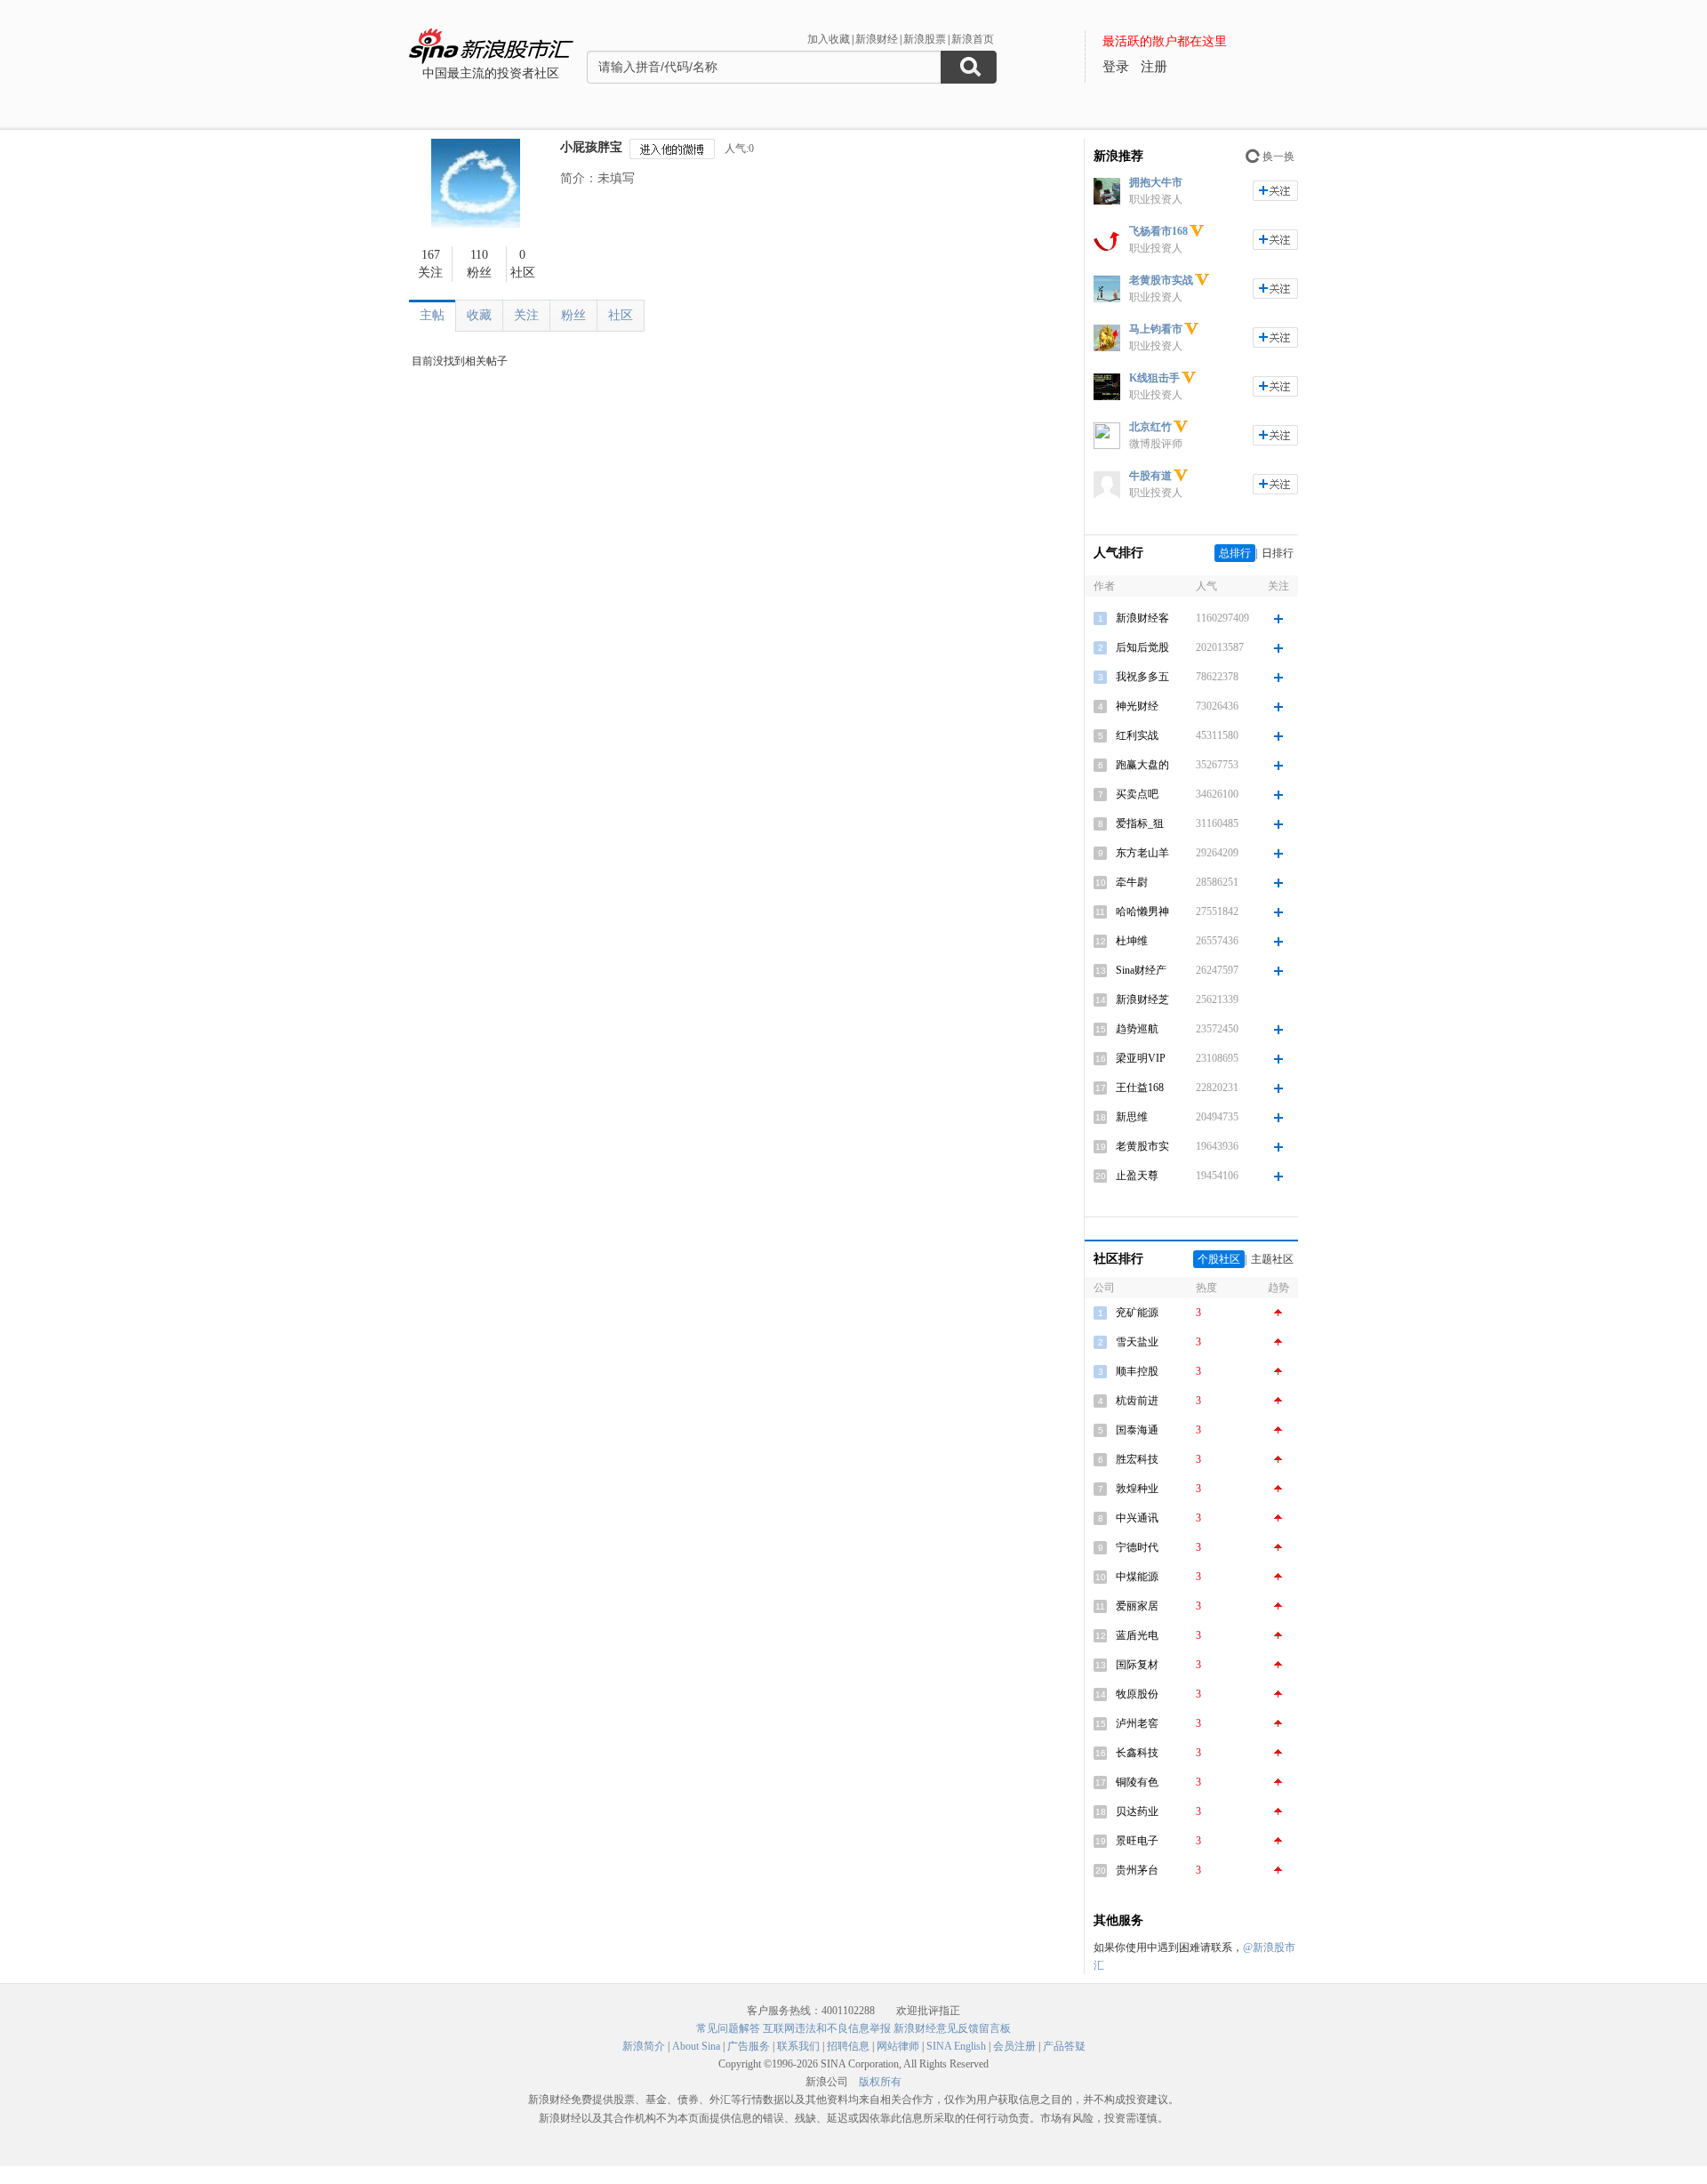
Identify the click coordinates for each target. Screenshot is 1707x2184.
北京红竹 (1150, 427)
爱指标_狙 (1140, 823)
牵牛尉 (1132, 882)
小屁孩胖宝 (591, 147)
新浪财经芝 (1142, 1000)
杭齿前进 (1137, 1401)
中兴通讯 (1137, 1518)
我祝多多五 (1142, 677)
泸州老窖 (1137, 1723)
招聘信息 (848, 2046)
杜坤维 (1132, 941)
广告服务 (749, 2046)
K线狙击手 (1154, 378)
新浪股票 (925, 39)
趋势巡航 (1137, 1029)
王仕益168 (1140, 1088)
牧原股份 (1137, 1694)
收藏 (479, 315)
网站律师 (898, 2046)
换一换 (1278, 157)
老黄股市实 (1142, 1146)
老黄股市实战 (1161, 280)
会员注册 (1014, 2046)
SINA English (956, 2046)
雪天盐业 (1137, 1342)
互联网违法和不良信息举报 (827, 2028)
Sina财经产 (1141, 970)
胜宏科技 (1137, 1459)
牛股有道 (1150, 476)
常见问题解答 (728, 2028)
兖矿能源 (1137, 1313)
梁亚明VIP (1141, 1058)
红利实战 (1137, 735)
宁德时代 (1137, 1547)
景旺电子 (1137, 1841)
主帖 (432, 315)
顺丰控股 (1137, 1371)
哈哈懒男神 (1142, 911)
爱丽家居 (1137, 1606)
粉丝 (573, 315)
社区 (621, 315)
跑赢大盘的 (1142, 765)
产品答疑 (1064, 2046)
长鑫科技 (1137, 1753)
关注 (526, 315)
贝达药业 (1137, 1811)
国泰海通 (1137, 1430)
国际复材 (1137, 1665)
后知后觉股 (1142, 647)
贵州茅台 (1137, 1870)
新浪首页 (973, 39)
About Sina (696, 2046)
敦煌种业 (1137, 1489)
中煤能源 (1137, 1577)
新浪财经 (877, 39)
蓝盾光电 (1137, 1635)
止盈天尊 (1137, 1176)
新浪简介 (644, 2046)
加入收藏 (829, 39)
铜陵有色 (1137, 1782)
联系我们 (798, 2046)
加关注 (1275, 191)
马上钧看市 (1156, 329)
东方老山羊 (1142, 853)
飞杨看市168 (1158, 231)
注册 (1154, 67)
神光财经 (1137, 706)
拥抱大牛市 (1156, 182)
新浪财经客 (1142, 618)
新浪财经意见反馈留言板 (952, 2028)
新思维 (1132, 1117)
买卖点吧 (1137, 794)
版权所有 (880, 2082)
